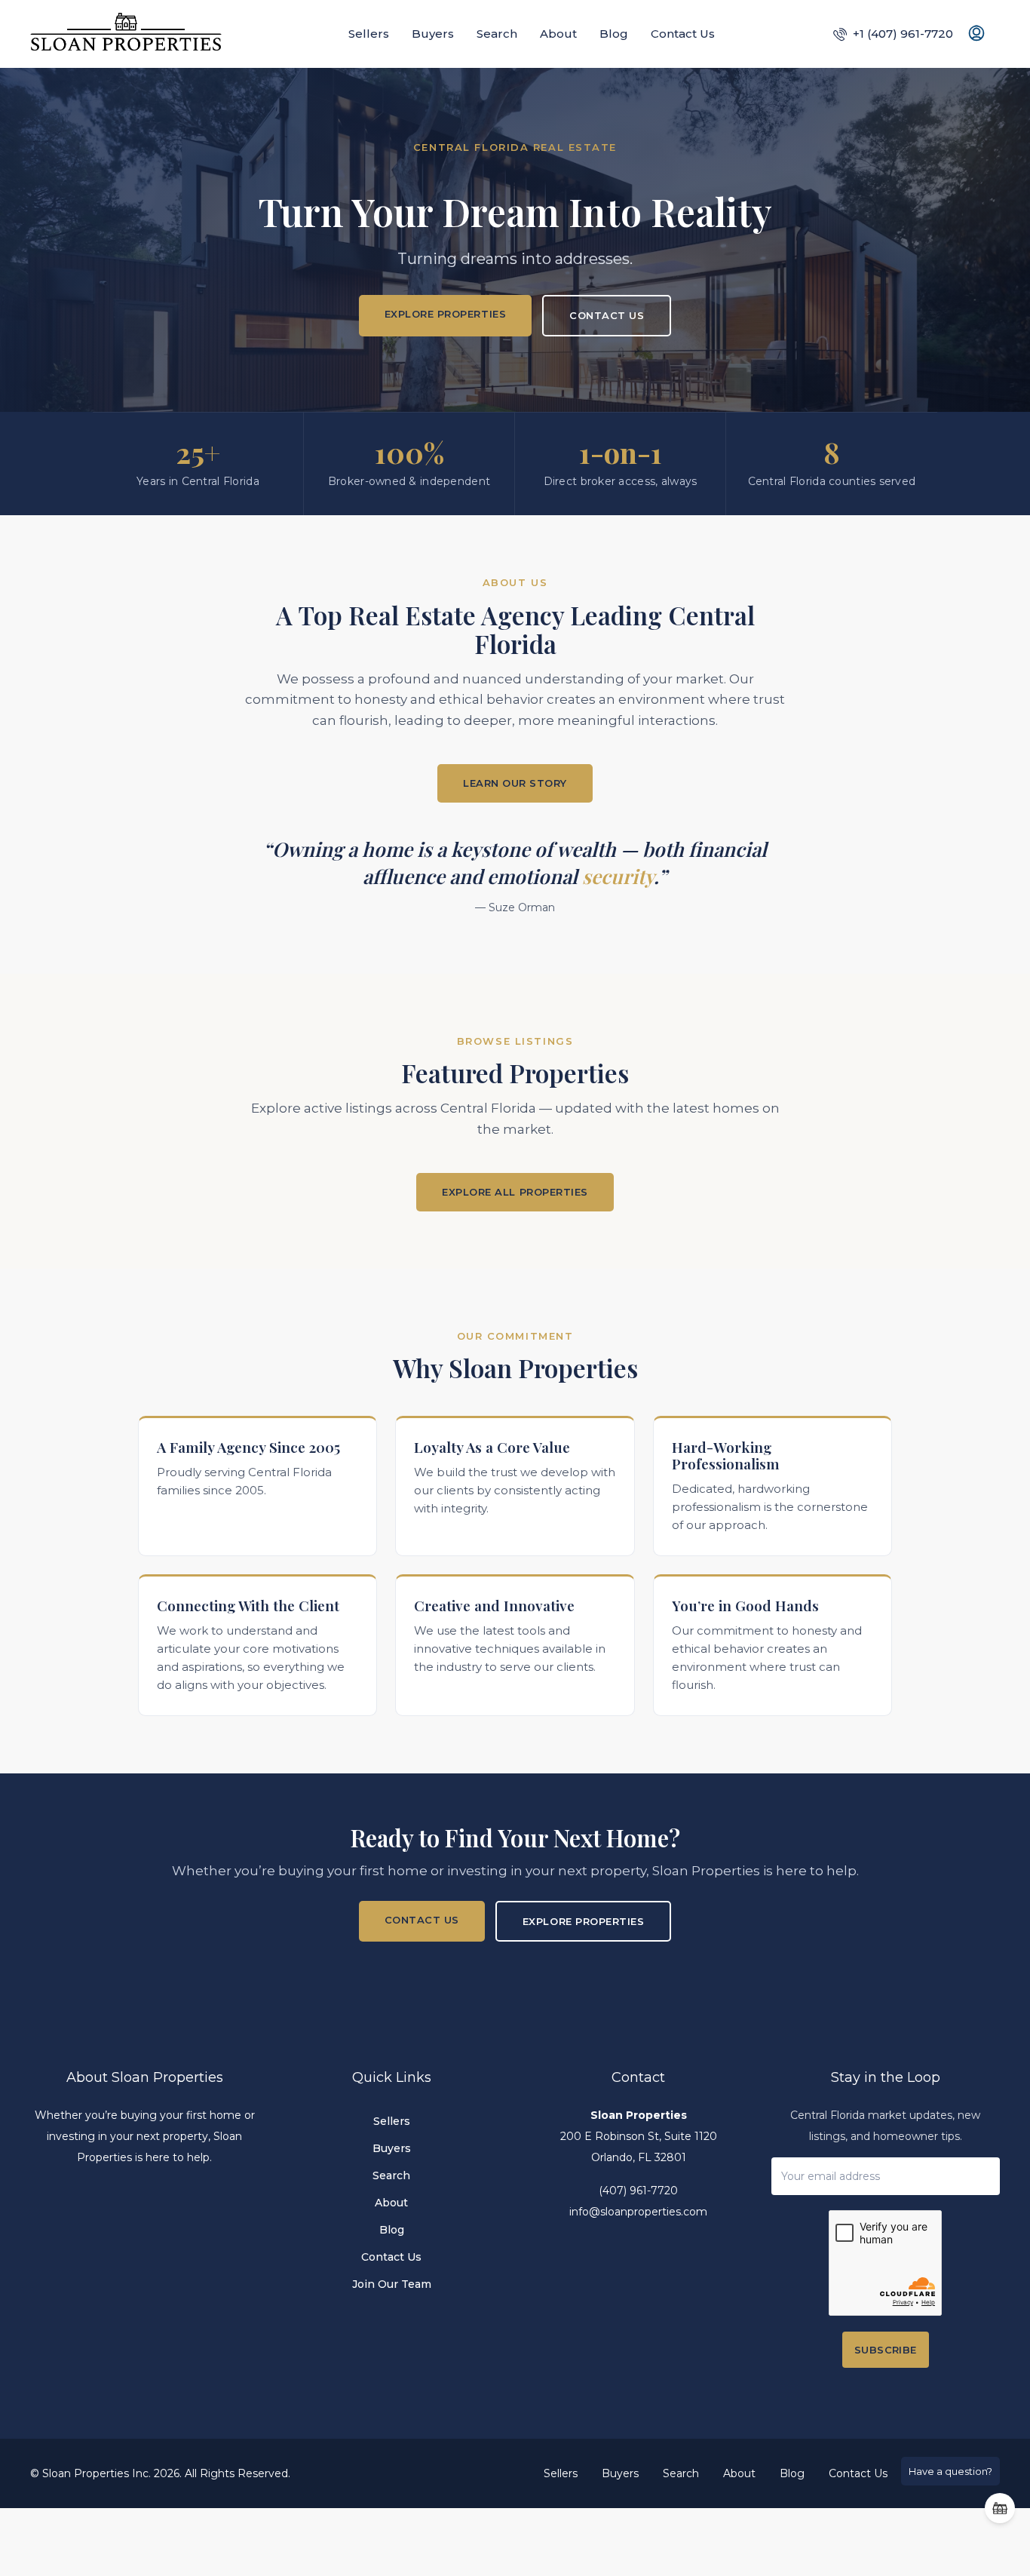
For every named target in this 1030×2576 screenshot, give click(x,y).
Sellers (369, 34)
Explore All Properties (515, 1192)
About (558, 34)
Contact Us (683, 34)
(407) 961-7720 (638, 2191)
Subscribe (886, 2350)
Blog (614, 34)
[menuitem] (893, 34)
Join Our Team (392, 2284)
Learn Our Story (515, 783)
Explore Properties (445, 314)
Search (497, 34)
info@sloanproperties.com (638, 2212)
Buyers (433, 34)
